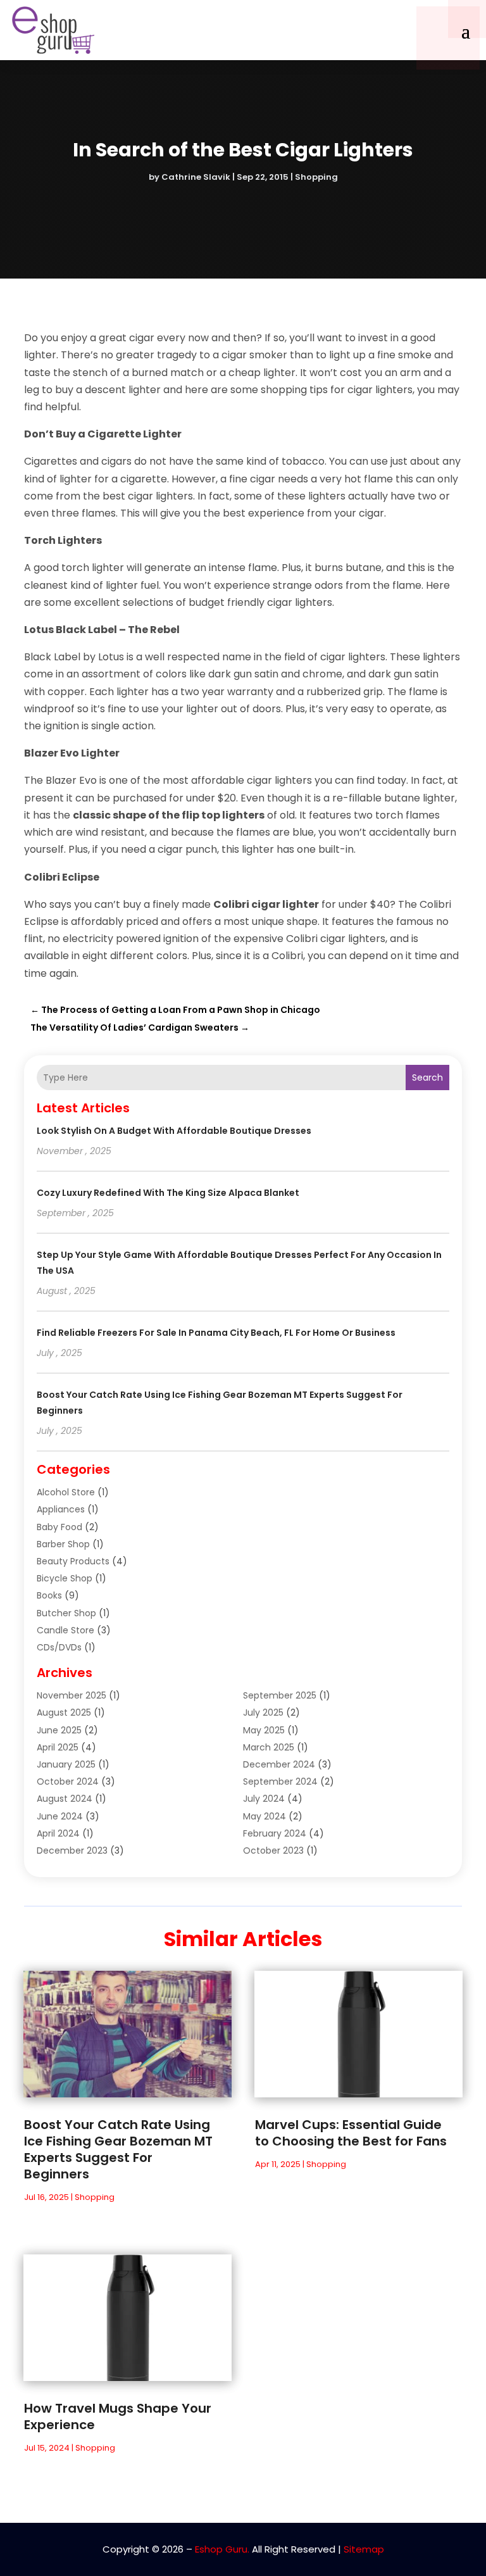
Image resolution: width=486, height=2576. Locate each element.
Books (49, 1595)
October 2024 (68, 1781)
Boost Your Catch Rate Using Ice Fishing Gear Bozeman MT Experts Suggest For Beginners (118, 2149)
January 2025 (66, 1764)
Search (427, 1078)
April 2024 (58, 1833)
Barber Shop (63, 1544)
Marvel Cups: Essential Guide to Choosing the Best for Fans (351, 2133)
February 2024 (275, 1833)
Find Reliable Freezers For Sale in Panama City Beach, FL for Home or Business (216, 1333)
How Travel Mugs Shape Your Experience (118, 2416)
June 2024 (60, 1816)
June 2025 (59, 1730)
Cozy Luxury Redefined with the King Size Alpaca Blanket (168, 1193)
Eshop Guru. (222, 2549)
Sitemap (364, 2549)
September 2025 (280, 1695)
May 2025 (264, 1730)
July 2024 (264, 1799)
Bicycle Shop (65, 1578)
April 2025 (58, 1747)
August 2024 (65, 1799)
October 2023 (273, 1850)
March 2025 (269, 1747)
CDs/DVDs (59, 1647)
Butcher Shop (66, 1613)
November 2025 (72, 1695)
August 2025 (64, 1712)
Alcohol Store (66, 1492)
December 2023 (72, 1850)
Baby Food (59, 1527)
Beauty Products (73, 1561)
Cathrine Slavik (196, 177)
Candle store (65, 1630)
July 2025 (263, 1712)
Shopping (316, 177)
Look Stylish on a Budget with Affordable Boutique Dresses (174, 1131)
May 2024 (265, 1816)
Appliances (61, 1509)
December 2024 (279, 1764)
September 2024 (280, 1781)
